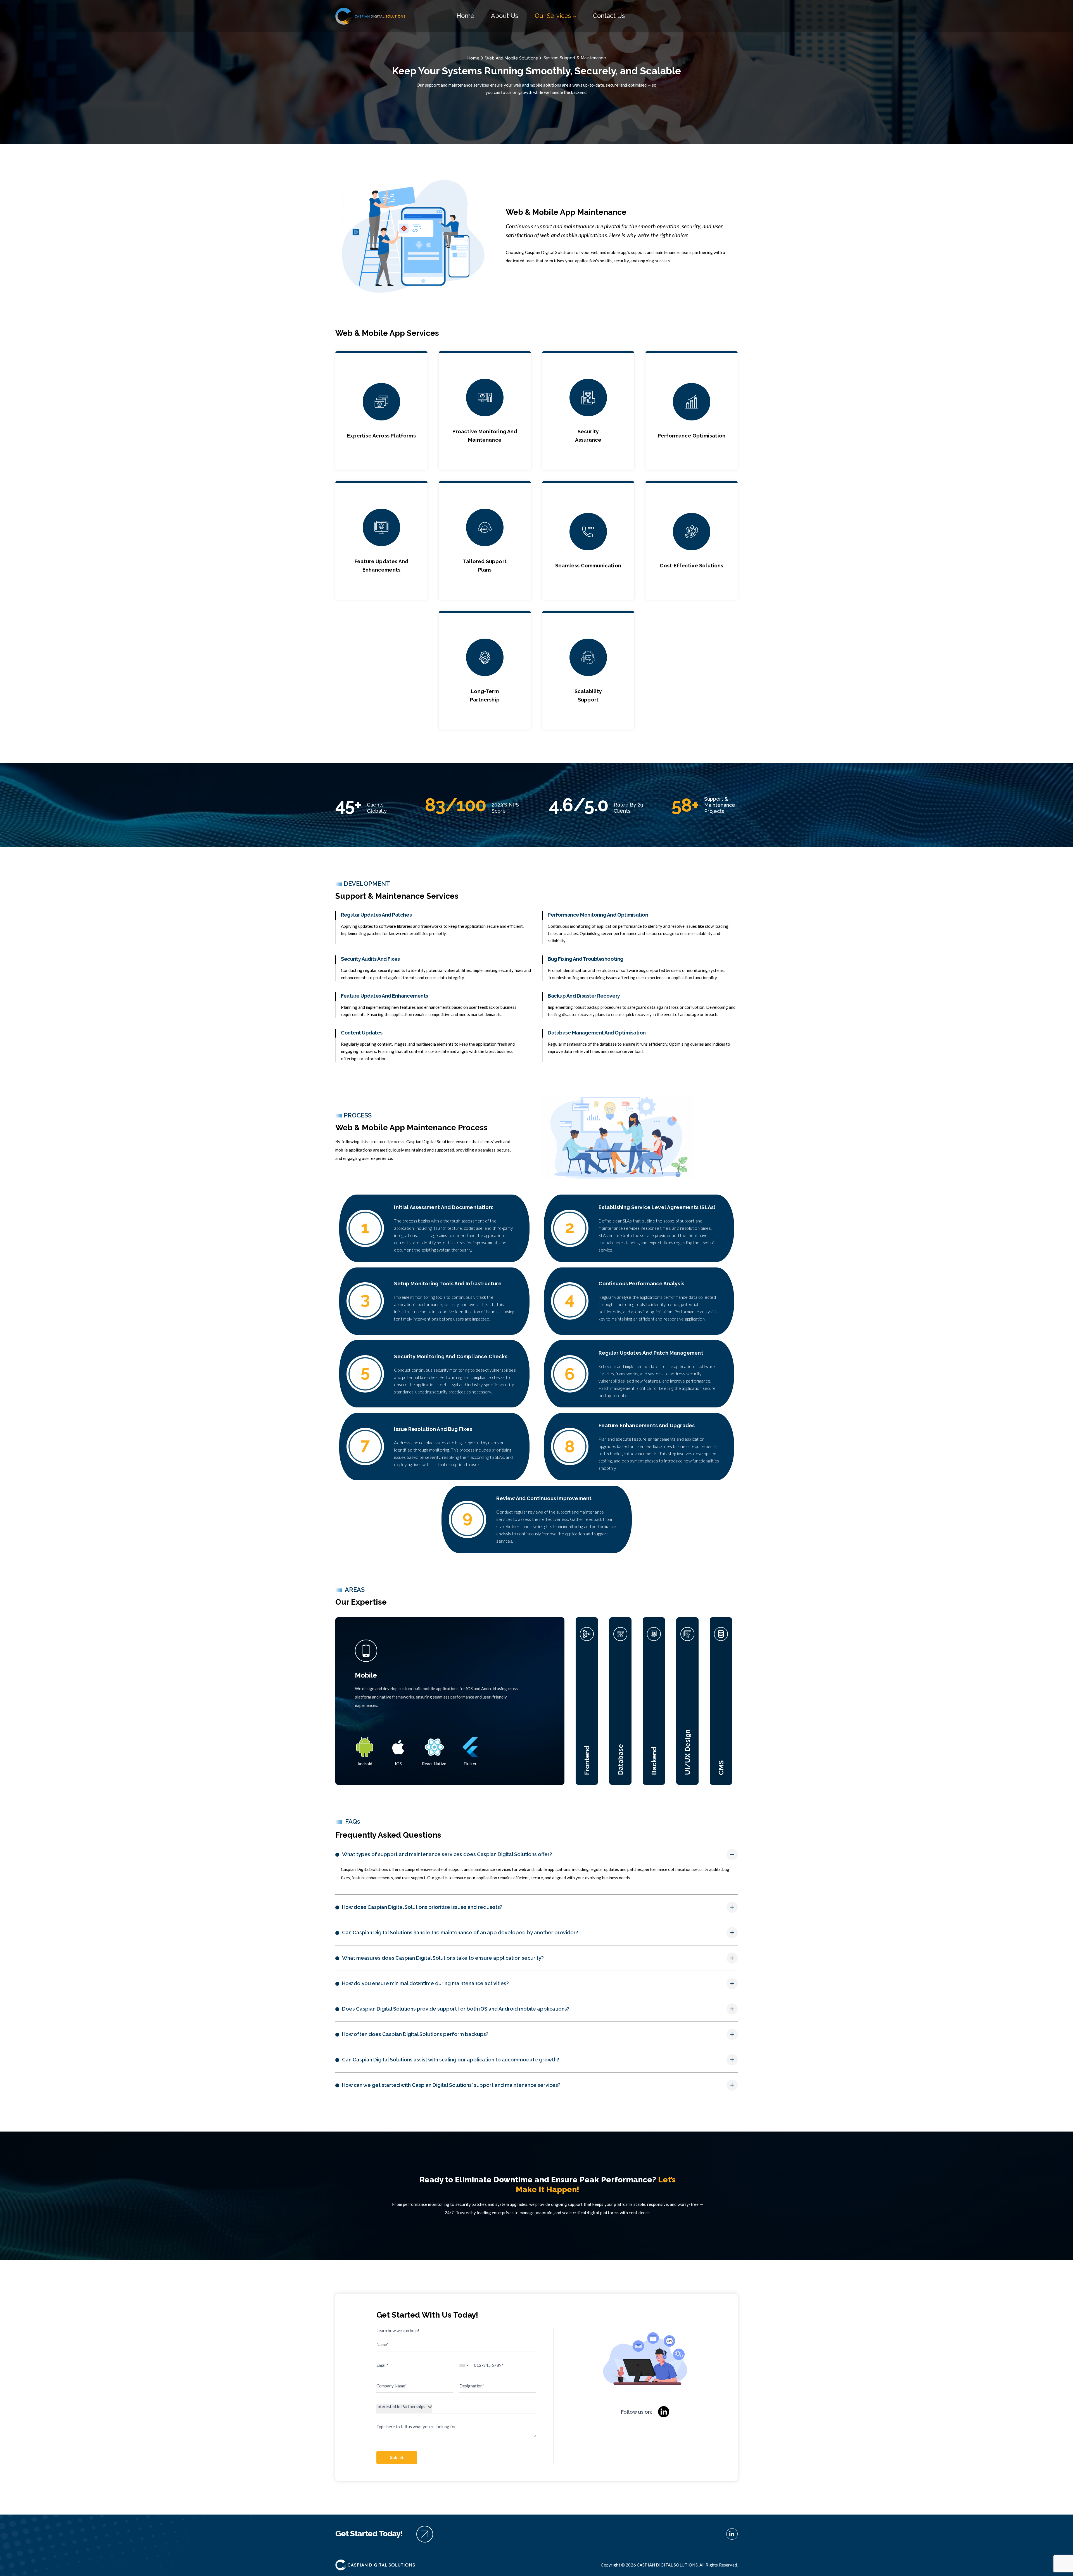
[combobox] (464, 2366)
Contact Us (609, 16)
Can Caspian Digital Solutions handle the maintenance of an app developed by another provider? (460, 1932)
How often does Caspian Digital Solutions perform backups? (415, 2034)
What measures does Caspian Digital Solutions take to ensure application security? (443, 1958)
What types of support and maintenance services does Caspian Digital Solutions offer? (447, 1854)
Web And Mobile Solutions (511, 58)
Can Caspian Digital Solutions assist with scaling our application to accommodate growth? (451, 2060)
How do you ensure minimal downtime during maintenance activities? (425, 1983)
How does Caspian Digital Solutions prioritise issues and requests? (422, 1907)
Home (465, 16)
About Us (505, 16)
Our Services (554, 16)
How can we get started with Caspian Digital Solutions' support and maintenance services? (451, 2085)
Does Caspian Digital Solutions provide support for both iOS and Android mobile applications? (456, 2009)
